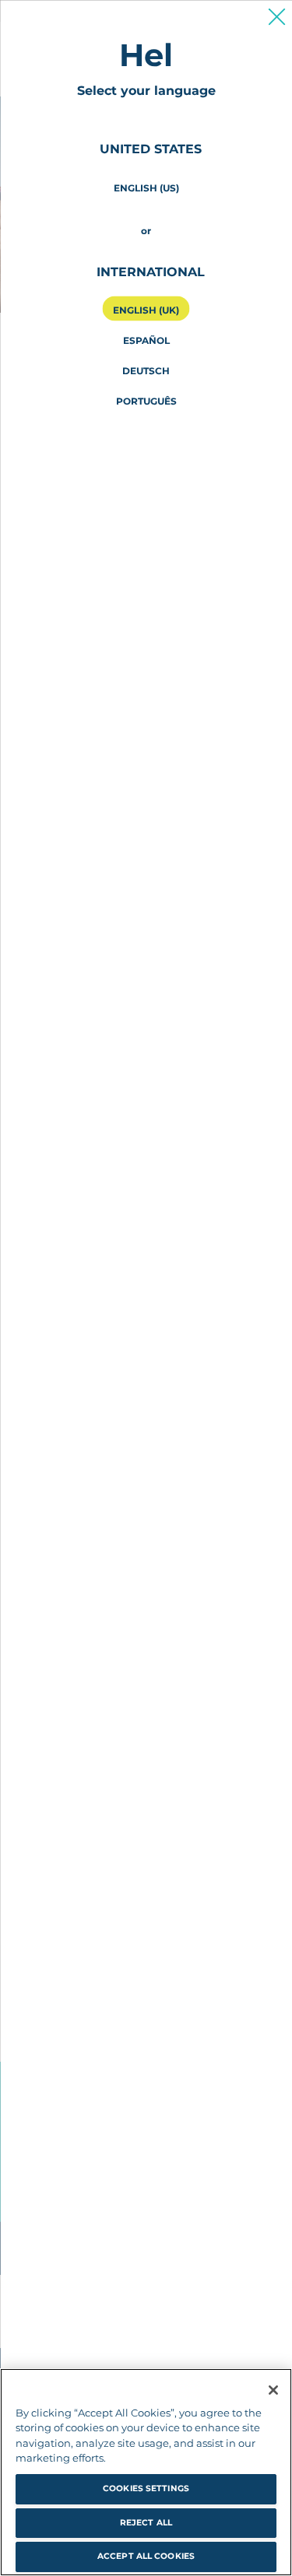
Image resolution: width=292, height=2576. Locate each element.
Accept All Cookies (146, 2556)
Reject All (146, 2523)
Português (146, 400)
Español (146, 340)
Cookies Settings (146, 2488)
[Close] (273, 2390)
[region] (146, 2472)
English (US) (146, 187)
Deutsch (146, 370)
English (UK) (146, 309)
